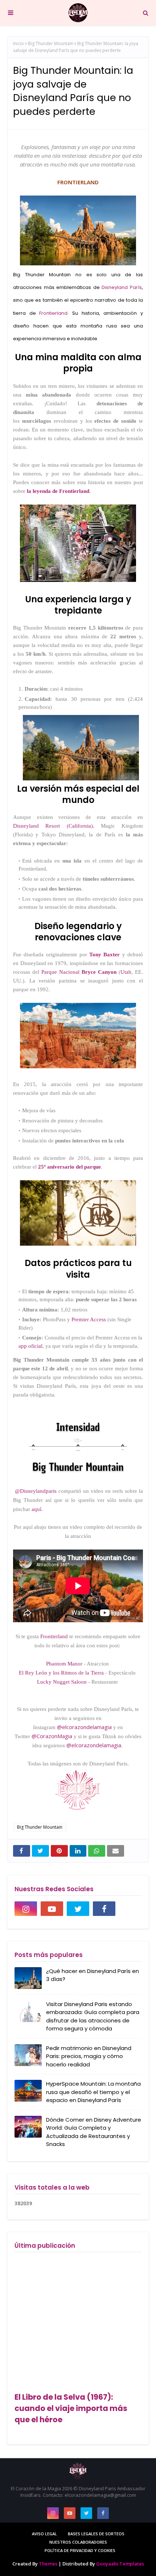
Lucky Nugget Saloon (62, 1682)
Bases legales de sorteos (96, 2534)
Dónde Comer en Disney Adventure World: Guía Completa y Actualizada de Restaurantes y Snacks (94, 2132)
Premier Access (89, 1319)
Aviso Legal (44, 2534)
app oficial (30, 1346)
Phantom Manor (64, 1664)
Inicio (19, 43)
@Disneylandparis (36, 1491)
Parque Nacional (78, 972)
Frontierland (53, 313)
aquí (36, 1509)
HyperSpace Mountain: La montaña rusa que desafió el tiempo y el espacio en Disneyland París (93, 2092)
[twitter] (78, 1909)
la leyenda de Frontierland (58, 491)
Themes (48, 2564)
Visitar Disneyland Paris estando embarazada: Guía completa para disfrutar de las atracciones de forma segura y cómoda (93, 2016)
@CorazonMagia (52, 1736)
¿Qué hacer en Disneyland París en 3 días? (93, 1975)
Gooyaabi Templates (120, 2564)
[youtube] (52, 1909)
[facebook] (104, 1909)
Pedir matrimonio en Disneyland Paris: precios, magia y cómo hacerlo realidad (89, 2056)
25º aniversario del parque (69, 1167)
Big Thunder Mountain (51, 43)
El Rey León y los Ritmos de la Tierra (61, 1673)
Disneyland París (122, 287)
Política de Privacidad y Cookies (80, 2550)
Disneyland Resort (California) (53, 826)
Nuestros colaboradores (78, 2542)
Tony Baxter (104, 955)
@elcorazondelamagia (84, 1727)
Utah (126, 972)
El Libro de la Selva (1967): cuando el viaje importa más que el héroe (71, 2408)
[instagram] (26, 1909)
